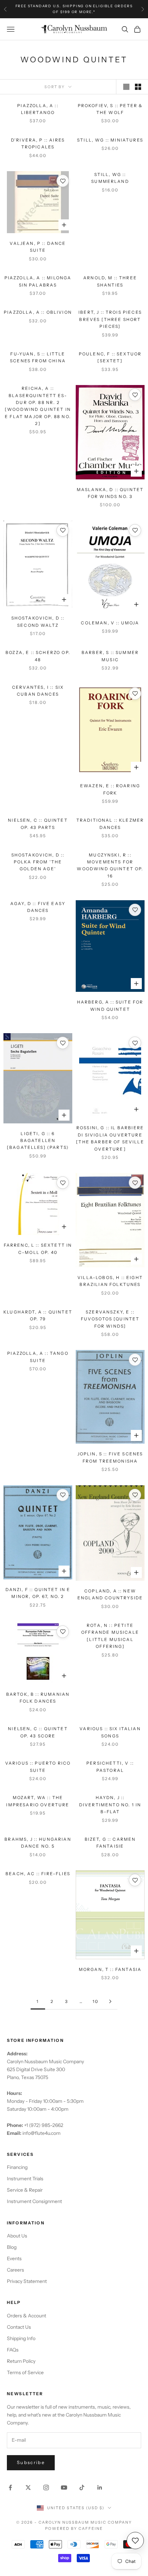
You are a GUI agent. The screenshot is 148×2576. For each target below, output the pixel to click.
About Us (17, 2236)
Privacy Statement (27, 2281)
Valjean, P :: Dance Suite (38, 247)
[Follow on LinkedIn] (100, 2487)
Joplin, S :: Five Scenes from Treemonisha (110, 1457)
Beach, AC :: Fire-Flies (38, 1874)
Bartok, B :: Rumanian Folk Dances (38, 1698)
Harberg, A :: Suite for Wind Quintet (110, 1005)
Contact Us (19, 2327)
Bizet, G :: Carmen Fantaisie (110, 1843)
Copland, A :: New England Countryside (110, 1594)
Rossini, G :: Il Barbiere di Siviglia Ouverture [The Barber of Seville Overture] (110, 1138)
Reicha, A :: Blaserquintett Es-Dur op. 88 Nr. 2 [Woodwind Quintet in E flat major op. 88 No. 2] (38, 406)
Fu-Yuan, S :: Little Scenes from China (38, 357)
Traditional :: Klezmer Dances (110, 824)
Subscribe (31, 2462)
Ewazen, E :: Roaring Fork (110, 789)
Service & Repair (25, 2190)
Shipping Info (21, 2338)
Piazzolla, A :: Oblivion (38, 312)
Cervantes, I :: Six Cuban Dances (38, 691)
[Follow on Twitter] (28, 2487)
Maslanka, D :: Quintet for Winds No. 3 (110, 493)
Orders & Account (27, 2316)
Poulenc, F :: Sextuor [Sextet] (110, 357)
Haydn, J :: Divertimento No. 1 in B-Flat (110, 1805)
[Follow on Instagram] (46, 2487)
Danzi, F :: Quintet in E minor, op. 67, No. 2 (38, 1593)
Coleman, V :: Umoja (110, 623)
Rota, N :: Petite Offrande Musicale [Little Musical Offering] (110, 1636)
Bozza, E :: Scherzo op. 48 (38, 656)
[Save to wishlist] (63, 181)
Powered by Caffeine (74, 2528)
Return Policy (21, 2361)
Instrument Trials (25, 2179)
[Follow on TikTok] (82, 2487)
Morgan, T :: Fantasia (110, 1969)
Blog (12, 2247)
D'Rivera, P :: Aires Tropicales (38, 143)
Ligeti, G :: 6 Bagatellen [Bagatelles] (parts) (38, 1141)
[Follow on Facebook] (10, 2487)
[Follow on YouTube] (64, 2487)
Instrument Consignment (34, 2201)
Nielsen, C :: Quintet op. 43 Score (38, 1732)
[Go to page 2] (110, 2001)
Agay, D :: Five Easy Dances (38, 907)
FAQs (13, 2350)
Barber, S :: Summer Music (110, 656)
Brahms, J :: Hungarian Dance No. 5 (38, 1843)
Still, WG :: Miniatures (110, 140)
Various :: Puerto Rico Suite (38, 1767)
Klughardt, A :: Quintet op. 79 (38, 1315)
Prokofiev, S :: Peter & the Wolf (110, 109)
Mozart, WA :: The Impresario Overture (38, 1801)
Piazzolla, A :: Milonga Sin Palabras (38, 281)
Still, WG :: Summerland (110, 178)
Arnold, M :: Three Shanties (110, 281)
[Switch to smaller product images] (138, 87)
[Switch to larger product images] (126, 87)
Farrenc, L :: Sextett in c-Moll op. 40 (38, 1249)
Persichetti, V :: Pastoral (110, 1767)
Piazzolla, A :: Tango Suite (38, 1357)
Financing (17, 2167)
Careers (15, 2270)
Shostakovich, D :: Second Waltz (38, 621)
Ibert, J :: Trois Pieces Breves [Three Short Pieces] (110, 319)
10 (96, 2001)
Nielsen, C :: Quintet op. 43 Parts (38, 824)
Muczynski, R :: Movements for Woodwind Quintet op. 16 (110, 865)
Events (14, 2258)
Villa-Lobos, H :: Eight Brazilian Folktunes (110, 1281)
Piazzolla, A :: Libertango (38, 109)
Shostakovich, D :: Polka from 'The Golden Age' (38, 862)
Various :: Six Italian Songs (110, 1732)
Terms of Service (25, 2372)
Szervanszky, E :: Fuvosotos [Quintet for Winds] (110, 1319)
